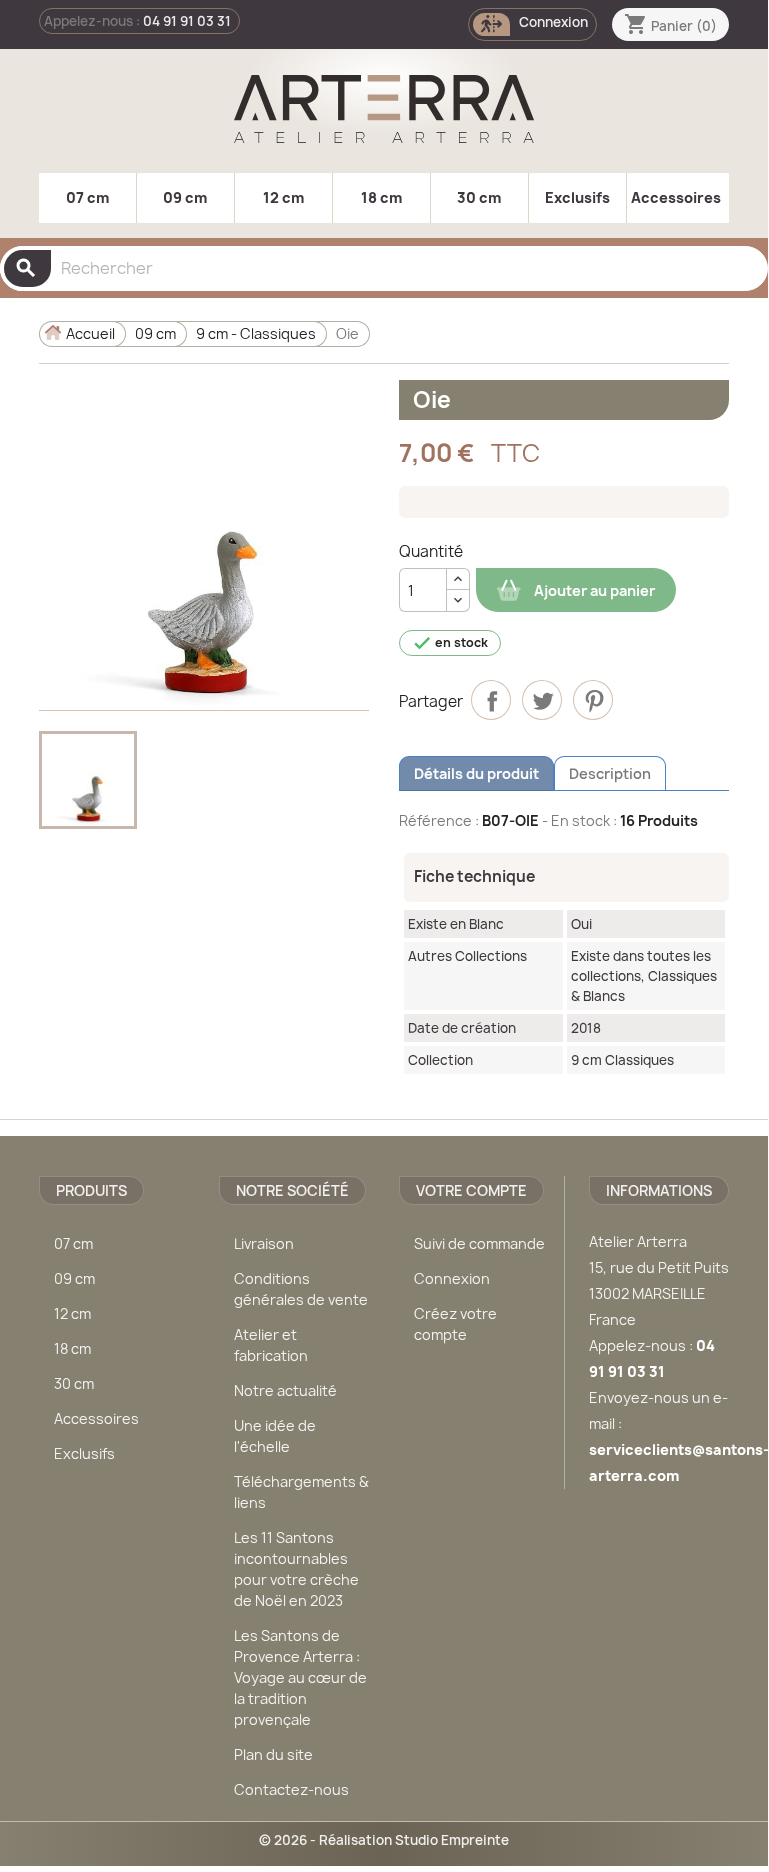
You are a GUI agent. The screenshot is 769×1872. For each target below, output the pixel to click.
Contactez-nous (291, 1789)
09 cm (185, 197)
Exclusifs (577, 197)
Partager (491, 700)
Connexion (452, 1278)
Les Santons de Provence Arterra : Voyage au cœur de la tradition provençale (300, 1677)
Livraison (264, 1243)
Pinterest (593, 700)
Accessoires (676, 197)
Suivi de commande (479, 1243)
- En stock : (579, 820)
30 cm (479, 197)
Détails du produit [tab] (476, 773)
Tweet (542, 700)
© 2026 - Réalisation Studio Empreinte (384, 1840)
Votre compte (471, 1190)
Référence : (439, 820)
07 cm (87, 197)
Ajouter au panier (593, 590)
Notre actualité (285, 1390)
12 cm (283, 197)
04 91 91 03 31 (187, 21)
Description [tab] (610, 773)
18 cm (381, 197)
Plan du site (273, 1754)
